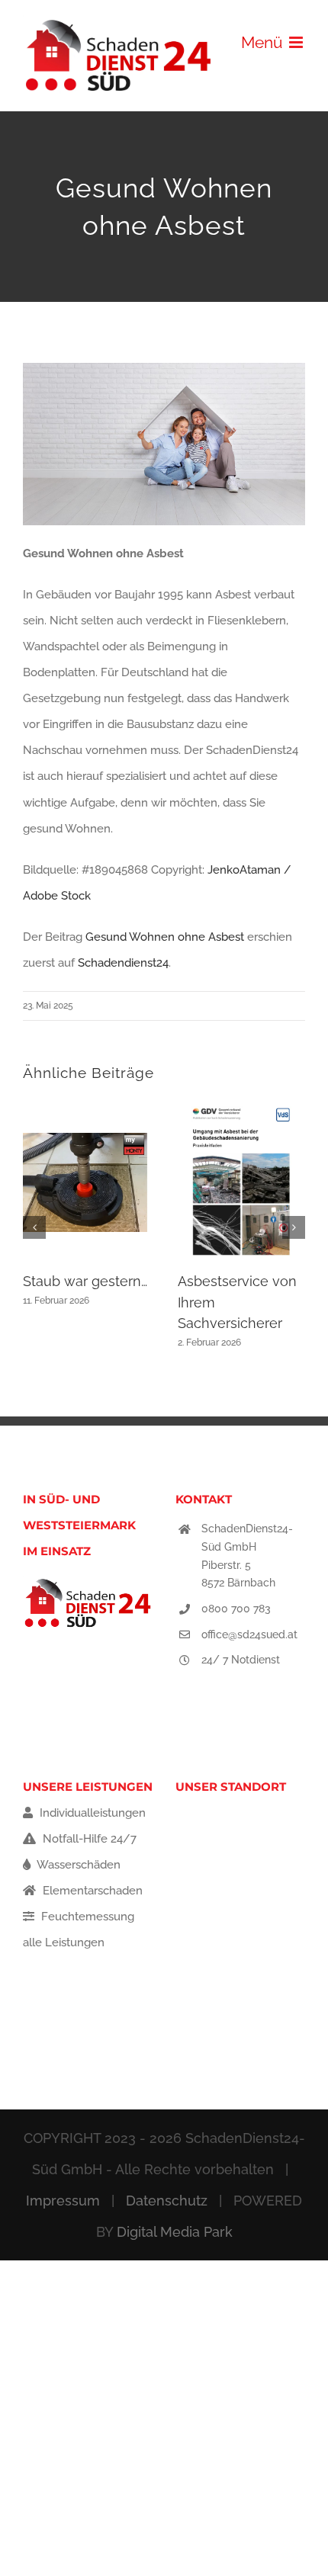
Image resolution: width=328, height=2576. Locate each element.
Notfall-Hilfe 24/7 (88, 1839)
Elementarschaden (91, 1891)
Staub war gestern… (85, 1281)
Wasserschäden (77, 1865)
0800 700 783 (236, 1609)
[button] (34, 1227)
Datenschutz (167, 2201)
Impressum (63, 2201)
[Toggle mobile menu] (297, 42)
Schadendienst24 (123, 963)
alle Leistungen (64, 1942)
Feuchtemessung (86, 1917)
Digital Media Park (175, 2232)
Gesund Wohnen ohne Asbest (165, 937)
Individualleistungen (91, 1813)
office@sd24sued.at (249, 1634)
